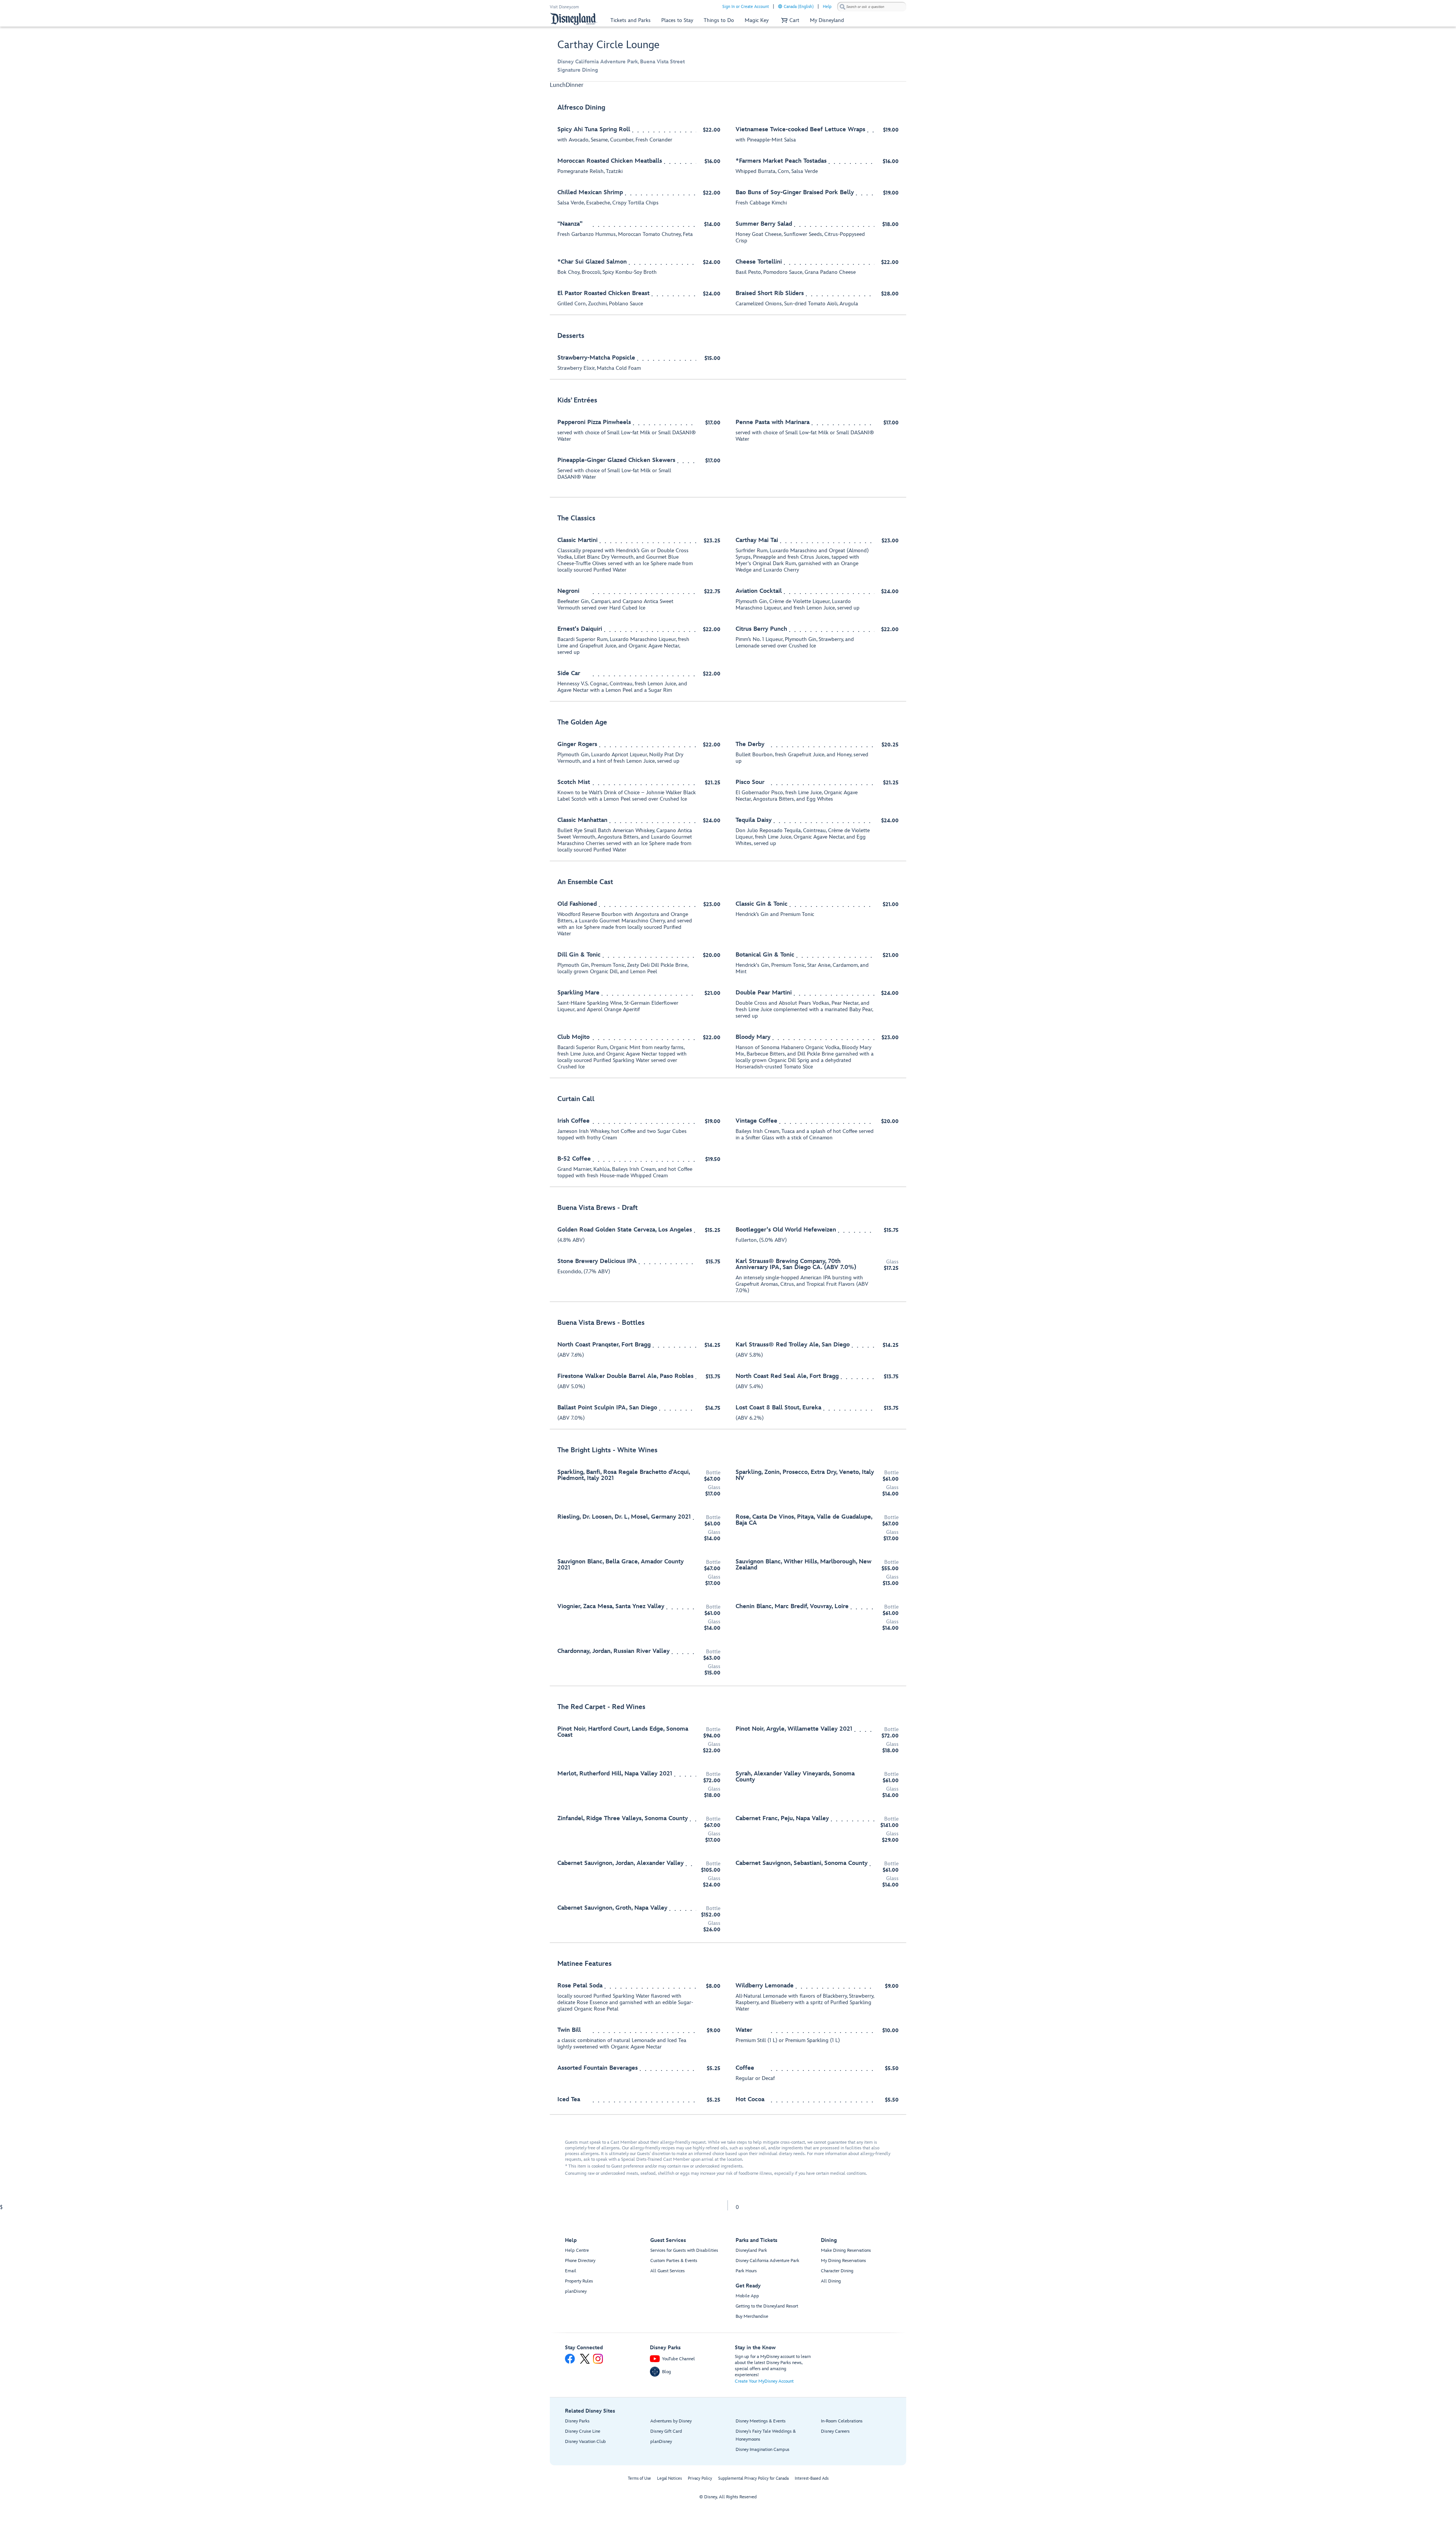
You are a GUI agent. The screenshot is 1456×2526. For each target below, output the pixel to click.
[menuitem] (780, 6)
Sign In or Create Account (746, 7)
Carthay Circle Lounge (608, 45)
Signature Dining (578, 70)
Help (827, 7)
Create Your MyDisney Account (764, 2381)
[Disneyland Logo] (574, 19)
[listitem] (728, 206)
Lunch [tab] (558, 85)
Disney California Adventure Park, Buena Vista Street (621, 62)
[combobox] (872, 7)
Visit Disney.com (564, 7)
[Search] (843, 7)
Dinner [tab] (575, 85)
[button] (789, 20)
